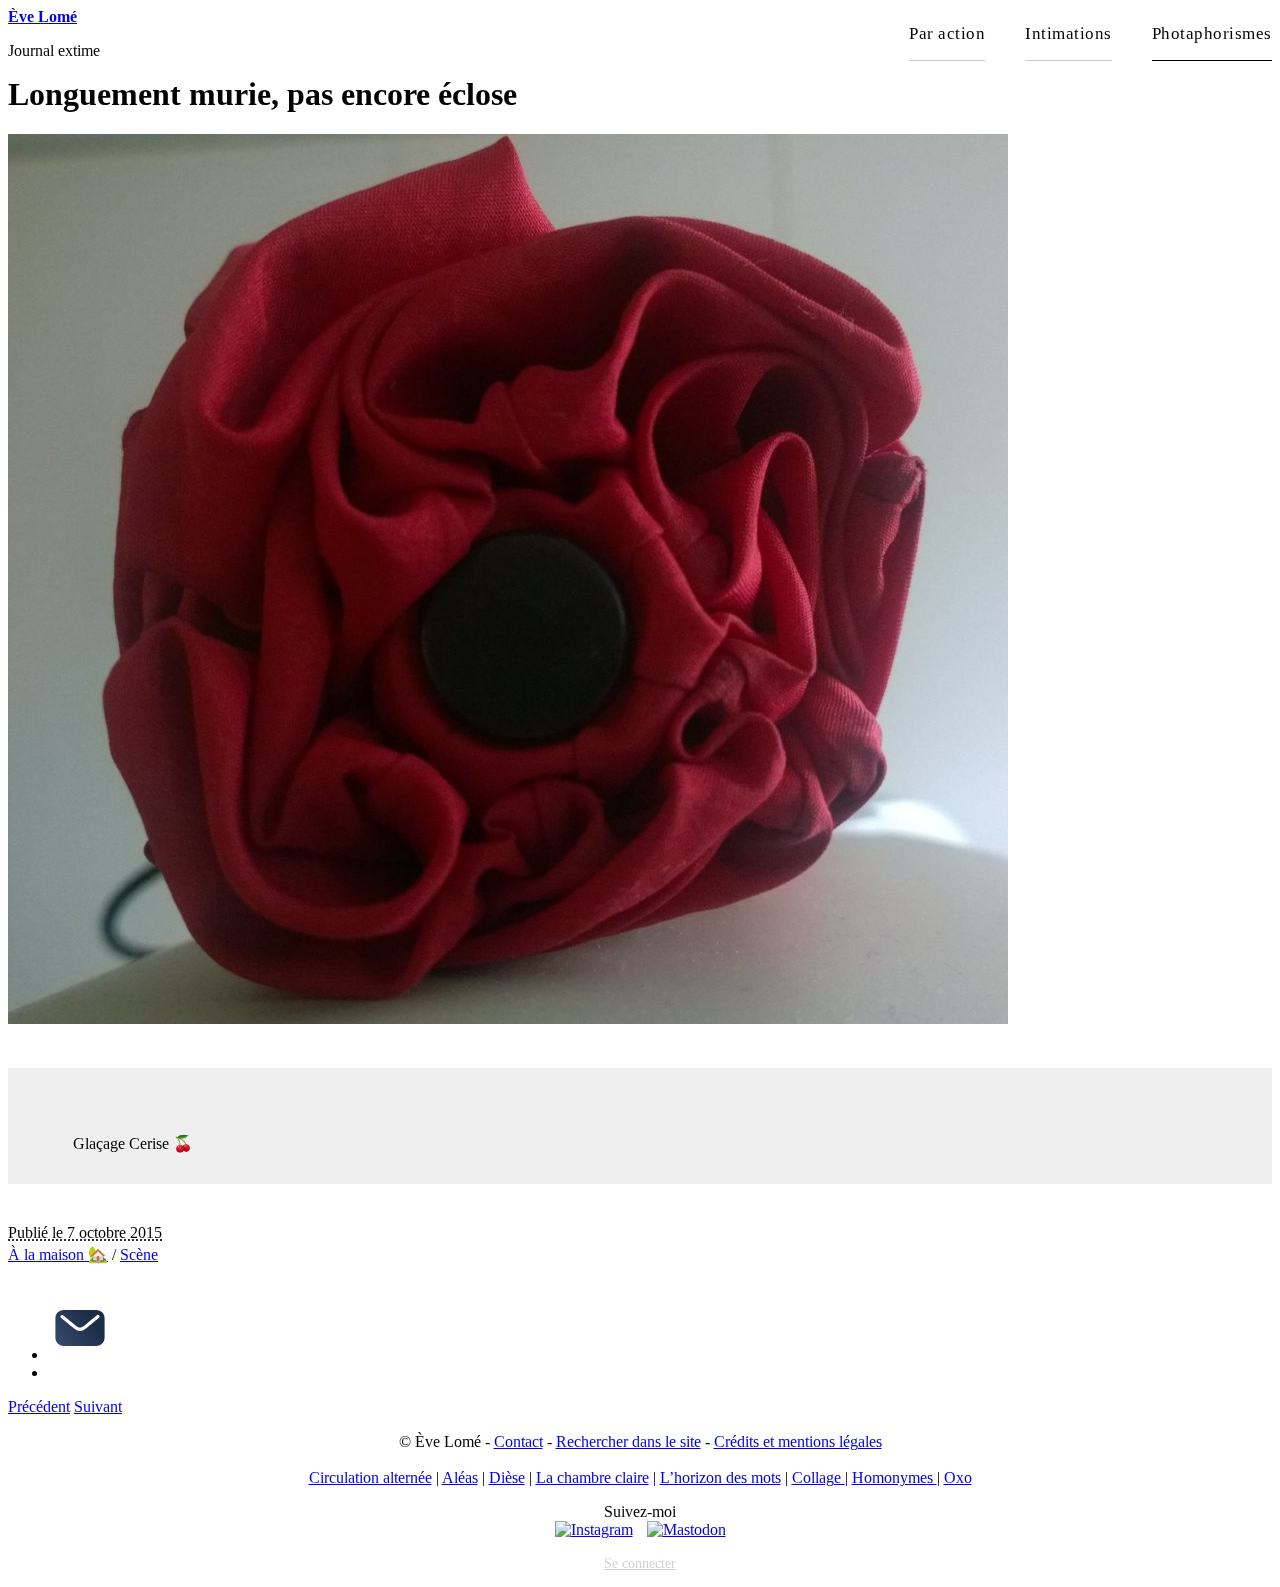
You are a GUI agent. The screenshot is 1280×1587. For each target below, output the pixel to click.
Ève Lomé (42, 16)
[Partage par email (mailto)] (80, 1354)
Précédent (39, 1406)
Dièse (507, 1477)
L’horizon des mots (720, 1477)
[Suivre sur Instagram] (594, 1529)
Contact (518, 1441)
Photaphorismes (1212, 33)
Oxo (958, 1477)
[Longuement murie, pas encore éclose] (508, 1018)
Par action (947, 33)
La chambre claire (592, 1477)
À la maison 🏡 (58, 1254)
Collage (818, 1477)
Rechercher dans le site (628, 1441)
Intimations (1068, 33)
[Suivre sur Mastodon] (686, 1529)
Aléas (460, 1477)
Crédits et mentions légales (798, 1441)
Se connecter (640, 1563)
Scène (139, 1254)
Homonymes (894, 1477)
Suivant (98, 1406)
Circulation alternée (370, 1477)
